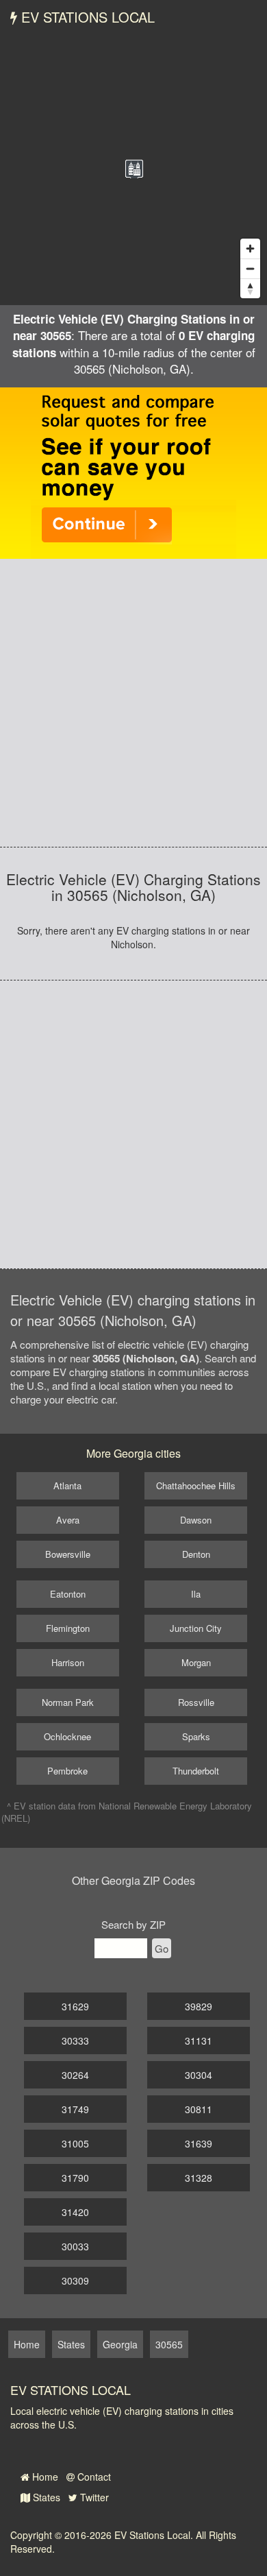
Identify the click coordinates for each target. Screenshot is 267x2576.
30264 (75, 2075)
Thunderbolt (196, 1771)
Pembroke (67, 1771)
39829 (199, 2006)
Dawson (196, 1520)
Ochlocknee (67, 1736)
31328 (199, 2178)
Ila (196, 1594)
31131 (199, 2041)
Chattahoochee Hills (196, 1485)
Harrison (68, 1662)
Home (44, 2477)
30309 (75, 2280)
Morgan (196, 1662)
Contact (93, 2477)
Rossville (196, 1702)
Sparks (196, 1736)
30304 (199, 2075)
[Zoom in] (250, 249)
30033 (75, 2246)
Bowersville (68, 1554)
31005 (75, 2143)
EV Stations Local (86, 17)
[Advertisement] (133, 703)
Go (162, 1948)
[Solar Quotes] (133, 472)
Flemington (68, 1628)
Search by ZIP (133, 1924)
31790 (75, 2178)
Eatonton (68, 1594)
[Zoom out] (250, 268)
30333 (75, 2041)
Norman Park (68, 1702)
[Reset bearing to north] (250, 288)
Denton (196, 1554)
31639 (199, 2143)
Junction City (196, 1628)
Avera (68, 1520)
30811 (199, 2109)
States (45, 2497)
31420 (75, 2212)
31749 (75, 2109)
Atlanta (67, 1485)
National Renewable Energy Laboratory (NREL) (127, 1812)
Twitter (93, 2497)
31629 (75, 2006)
